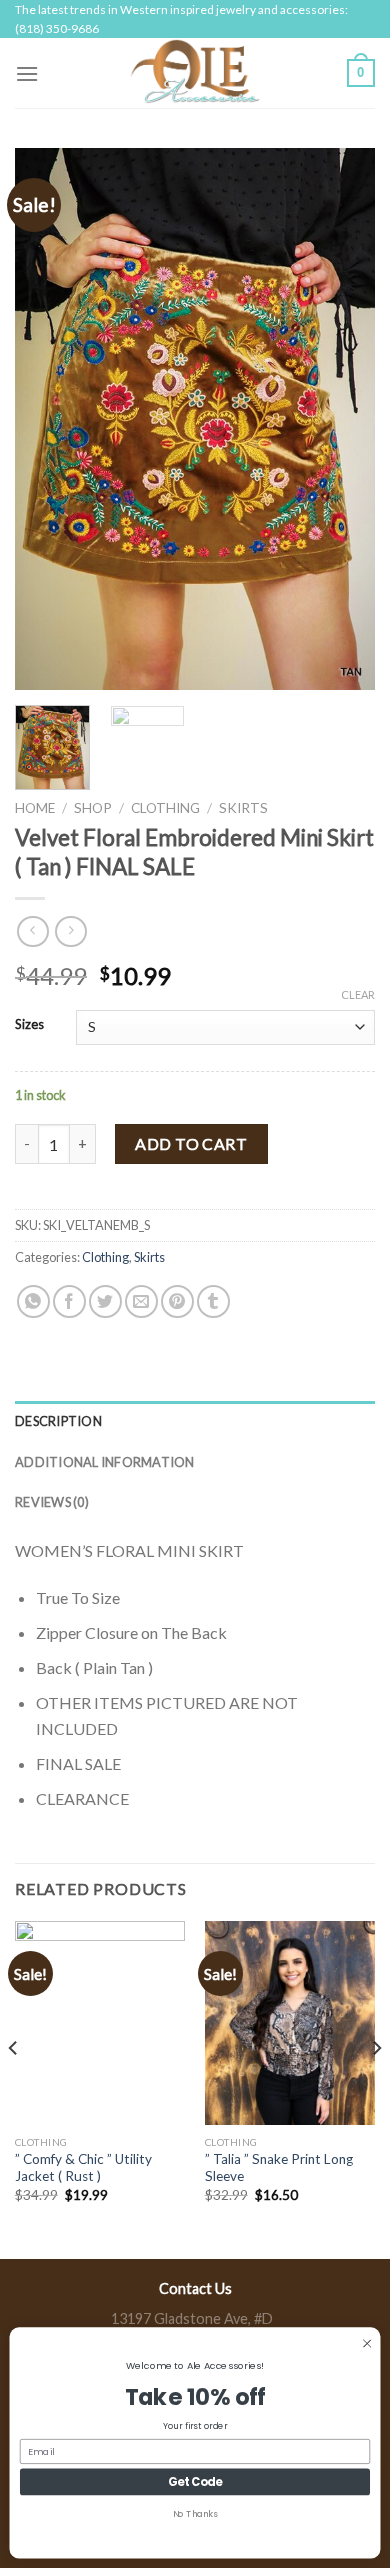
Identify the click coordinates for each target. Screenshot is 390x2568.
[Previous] (47, 419)
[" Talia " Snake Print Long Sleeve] (290, 2023)
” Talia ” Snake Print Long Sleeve (279, 2168)
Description (58, 1421)
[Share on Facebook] (69, 1301)
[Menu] (27, 73)
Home (35, 808)
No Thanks (195, 2514)
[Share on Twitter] (105, 1301)
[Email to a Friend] (141, 1301)
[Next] (343, 419)
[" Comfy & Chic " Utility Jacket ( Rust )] (100, 2023)
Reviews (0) (52, 1502)
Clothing (165, 808)
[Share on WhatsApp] (33, 1301)
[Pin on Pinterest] (177, 1301)
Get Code (195, 2482)
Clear (358, 994)
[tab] (195, 1421)
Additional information (105, 1462)
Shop (93, 808)
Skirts (243, 808)
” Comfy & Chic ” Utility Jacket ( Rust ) (83, 2168)
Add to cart (191, 1143)
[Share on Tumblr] (213, 1301)
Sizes (29, 1025)
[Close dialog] (367, 2343)
